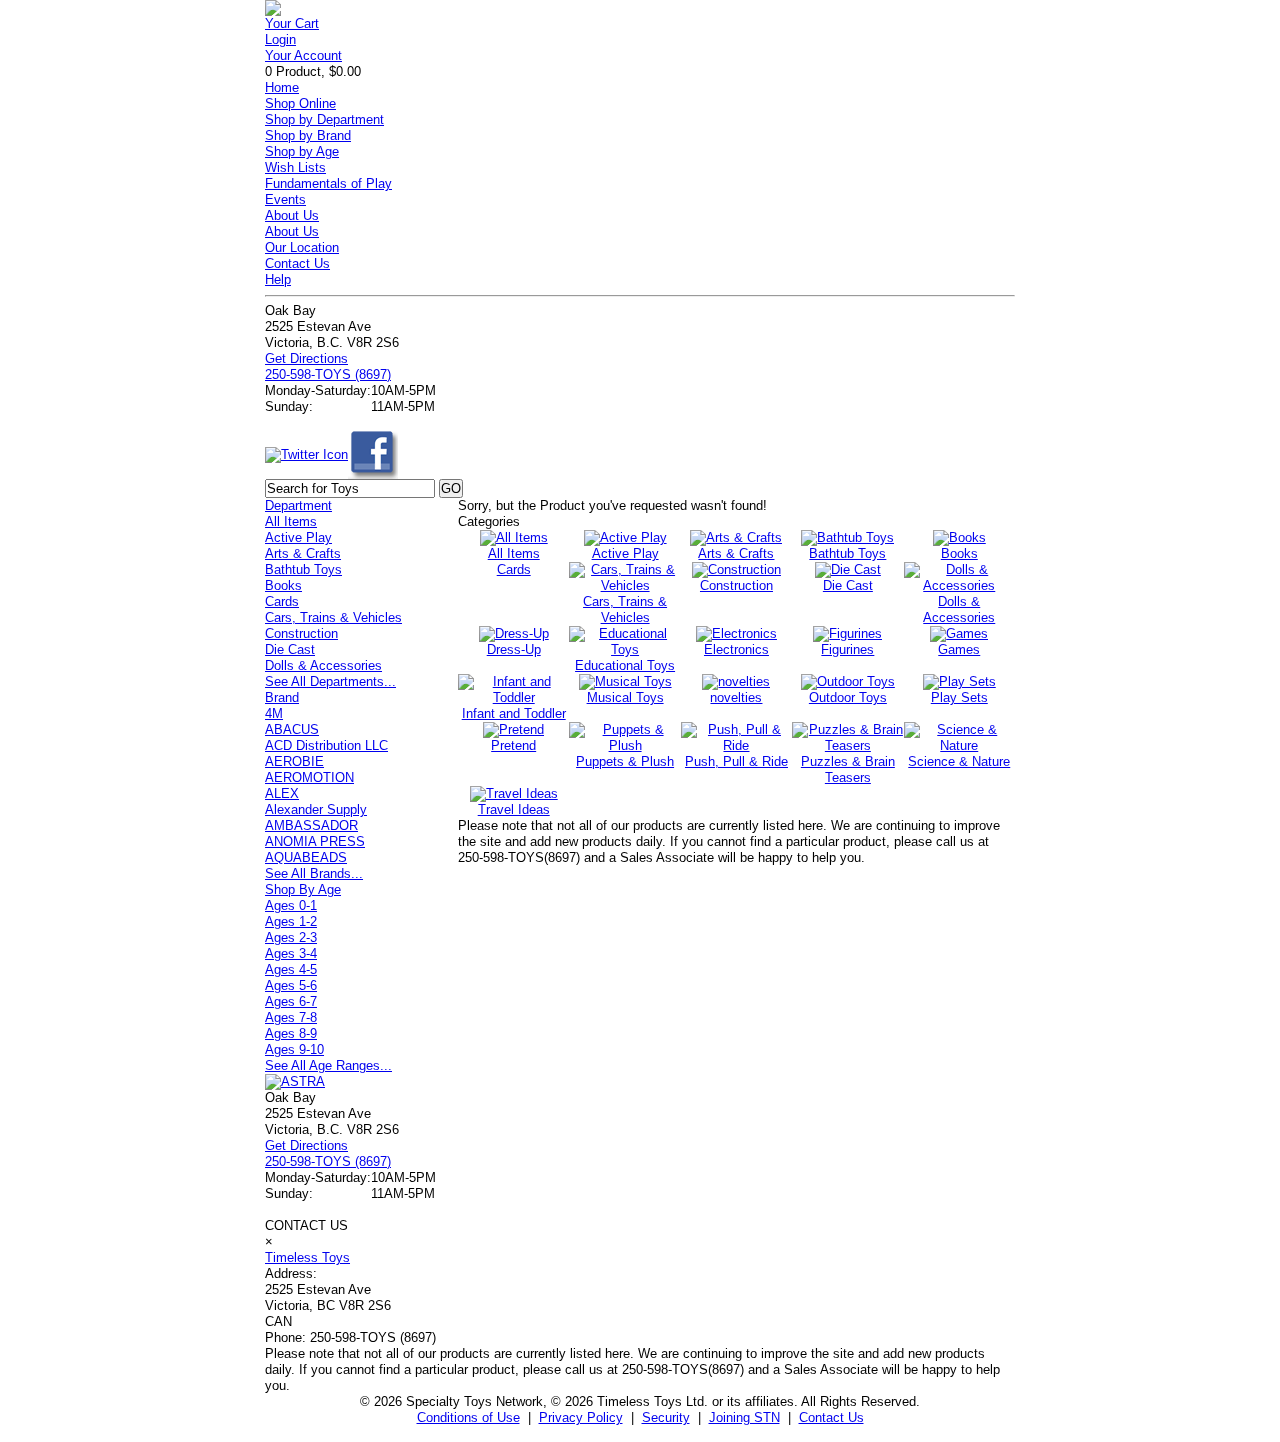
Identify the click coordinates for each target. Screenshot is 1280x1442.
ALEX (282, 793)
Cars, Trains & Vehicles (333, 617)
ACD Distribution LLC (326, 745)
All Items (291, 521)
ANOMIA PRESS (315, 841)
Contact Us (297, 263)
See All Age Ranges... (328, 1065)
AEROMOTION (309, 777)
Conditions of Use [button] (468, 1417)
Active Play (298, 537)
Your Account (303, 55)
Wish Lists (295, 167)
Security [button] (666, 1417)
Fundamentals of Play (328, 183)
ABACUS (292, 729)
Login (280, 39)
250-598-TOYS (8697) (328, 374)
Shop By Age (303, 889)
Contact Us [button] (831, 1417)
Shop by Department (324, 119)
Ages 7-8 (291, 1017)
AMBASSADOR (311, 825)
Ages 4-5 (291, 969)
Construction (301, 633)
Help (278, 279)
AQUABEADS (306, 857)
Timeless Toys (307, 1257)
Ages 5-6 (291, 985)
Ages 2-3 (291, 937)
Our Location (302, 247)
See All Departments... (330, 681)
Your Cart (292, 23)
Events (285, 199)
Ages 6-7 (291, 1001)
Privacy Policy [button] (581, 1417)
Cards (282, 601)
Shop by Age (302, 151)
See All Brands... (314, 873)
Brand (282, 697)
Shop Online (300, 103)
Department (298, 505)
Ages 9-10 (294, 1049)
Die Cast (290, 649)
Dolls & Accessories (323, 665)
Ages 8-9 (291, 1033)
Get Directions (306, 358)
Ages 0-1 (291, 905)
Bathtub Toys (303, 569)
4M (274, 713)
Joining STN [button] (744, 1417)
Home (282, 87)
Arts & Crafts (303, 553)
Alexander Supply (316, 809)
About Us (292, 215)
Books (283, 585)
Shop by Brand (308, 135)
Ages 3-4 (291, 953)
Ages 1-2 (291, 921)
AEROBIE (294, 761)
